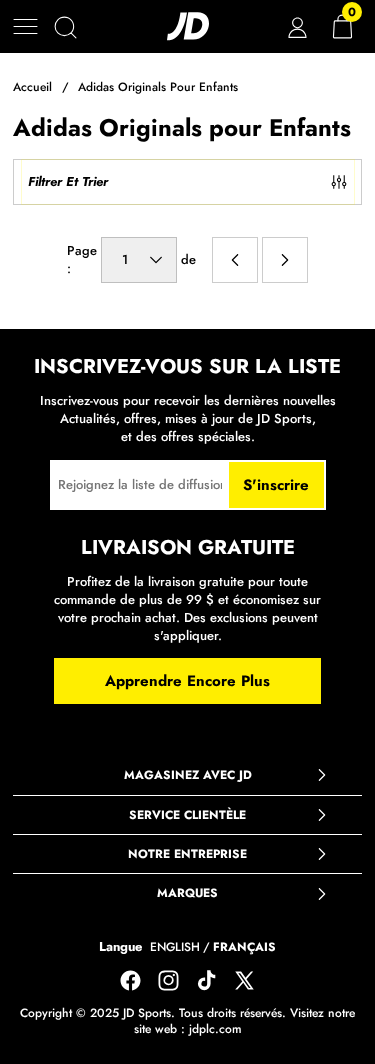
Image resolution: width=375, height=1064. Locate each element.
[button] (25, 26)
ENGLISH (175, 947)
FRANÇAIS (244, 947)
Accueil (32, 87)
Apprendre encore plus (187, 681)
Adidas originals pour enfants (158, 87)
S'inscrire (276, 485)
